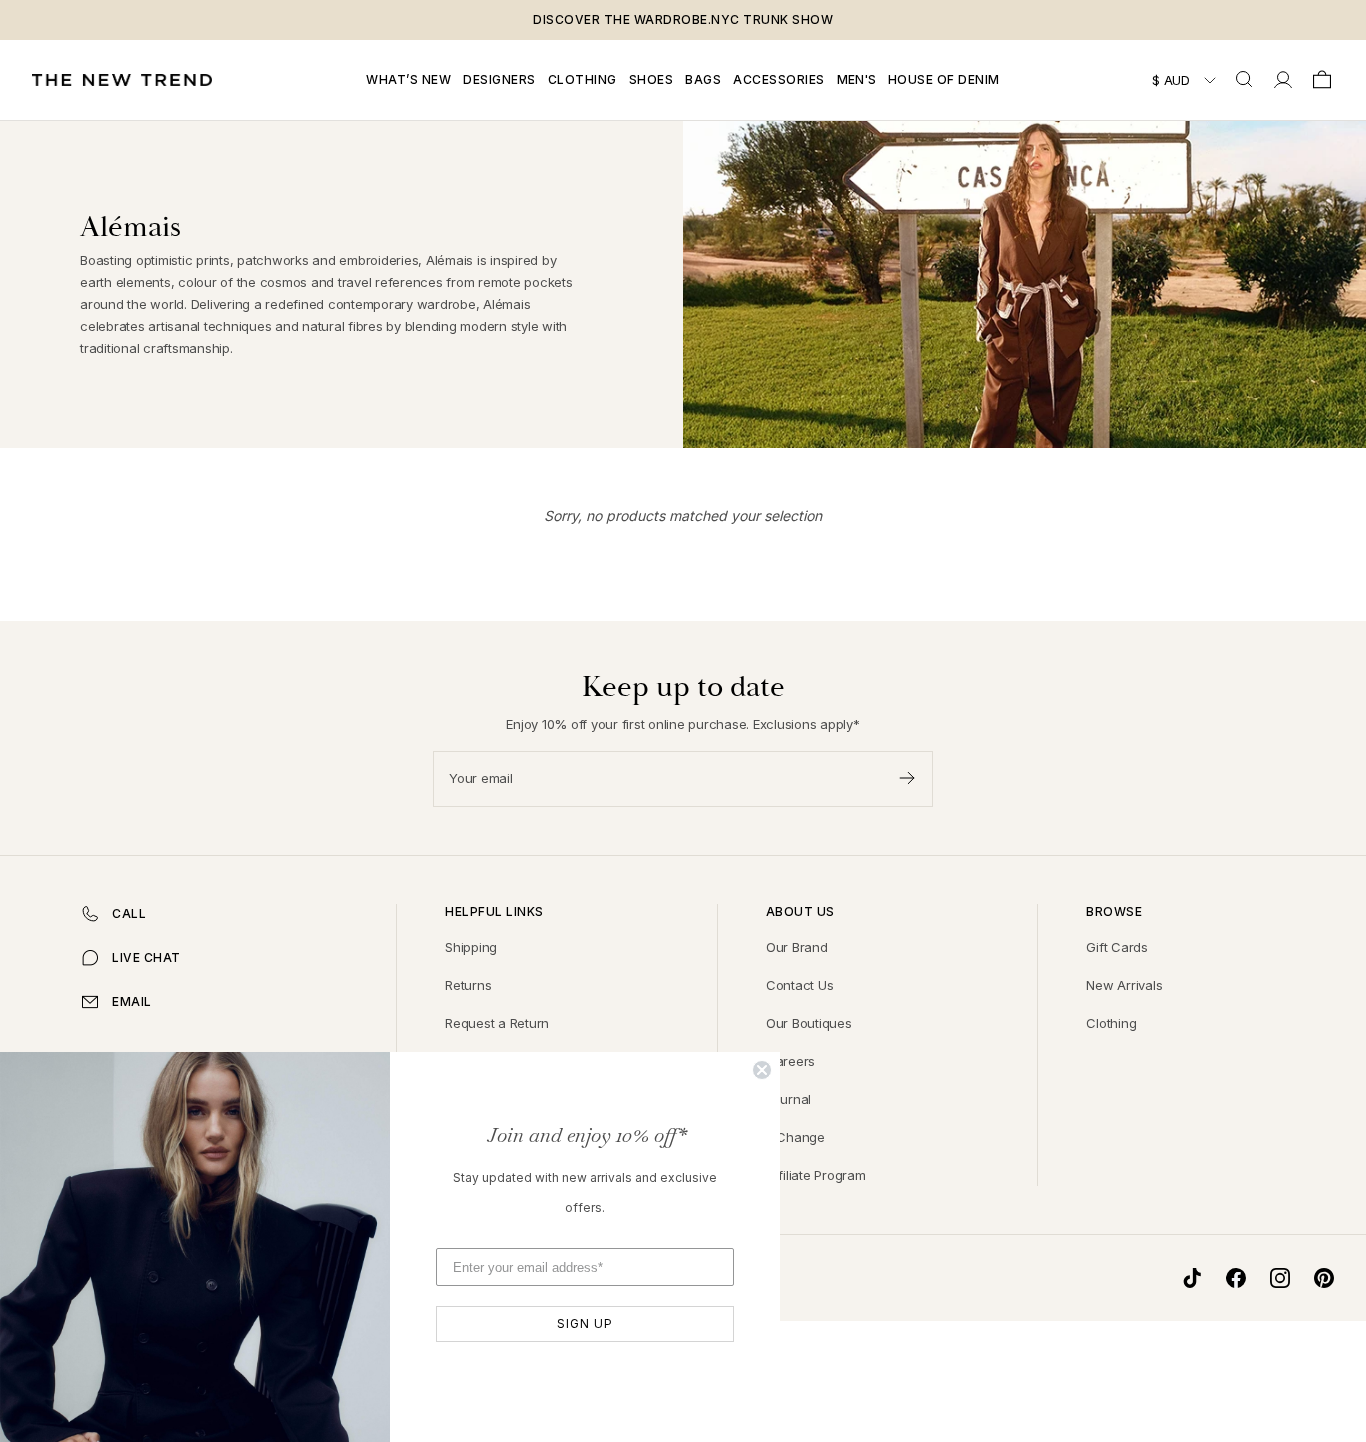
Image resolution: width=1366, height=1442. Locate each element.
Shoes (651, 79)
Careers (790, 1061)
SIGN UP (585, 1323)
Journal (788, 1099)
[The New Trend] (122, 80)
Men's (856, 79)
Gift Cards (1117, 947)
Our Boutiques (809, 1023)
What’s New (408, 79)
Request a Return (497, 1023)
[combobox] (1246, 80)
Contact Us (800, 985)
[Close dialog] (762, 1070)
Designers (499, 79)
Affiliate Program (816, 1175)
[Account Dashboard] (1283, 80)
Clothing (582, 79)
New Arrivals (1124, 985)
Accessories (779, 79)
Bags (703, 79)
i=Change (795, 1137)
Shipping (471, 947)
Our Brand (797, 947)
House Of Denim (944, 79)
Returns (468, 985)
